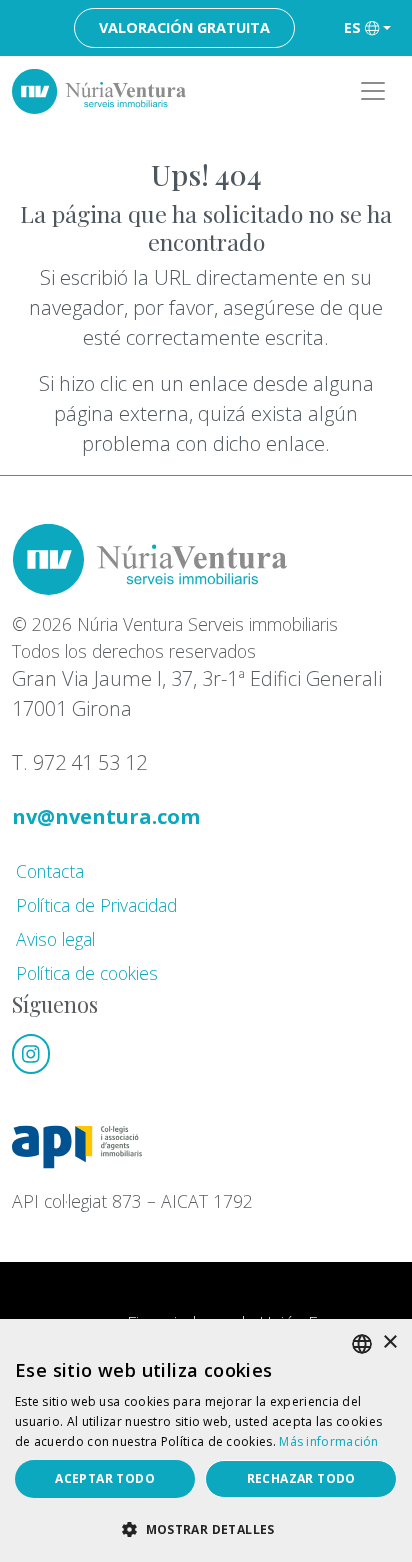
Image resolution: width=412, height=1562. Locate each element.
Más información (329, 1441)
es (352, 27)
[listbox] (362, 1344)
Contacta (50, 871)
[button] (206, 1529)
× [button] (389, 1342)
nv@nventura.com (106, 816)
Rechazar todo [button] (301, 1478)
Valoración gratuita (184, 27)
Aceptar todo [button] (105, 1478)
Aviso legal (55, 939)
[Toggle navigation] (373, 91)
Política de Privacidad (96, 905)
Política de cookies (87, 973)
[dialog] (206, 1440)
